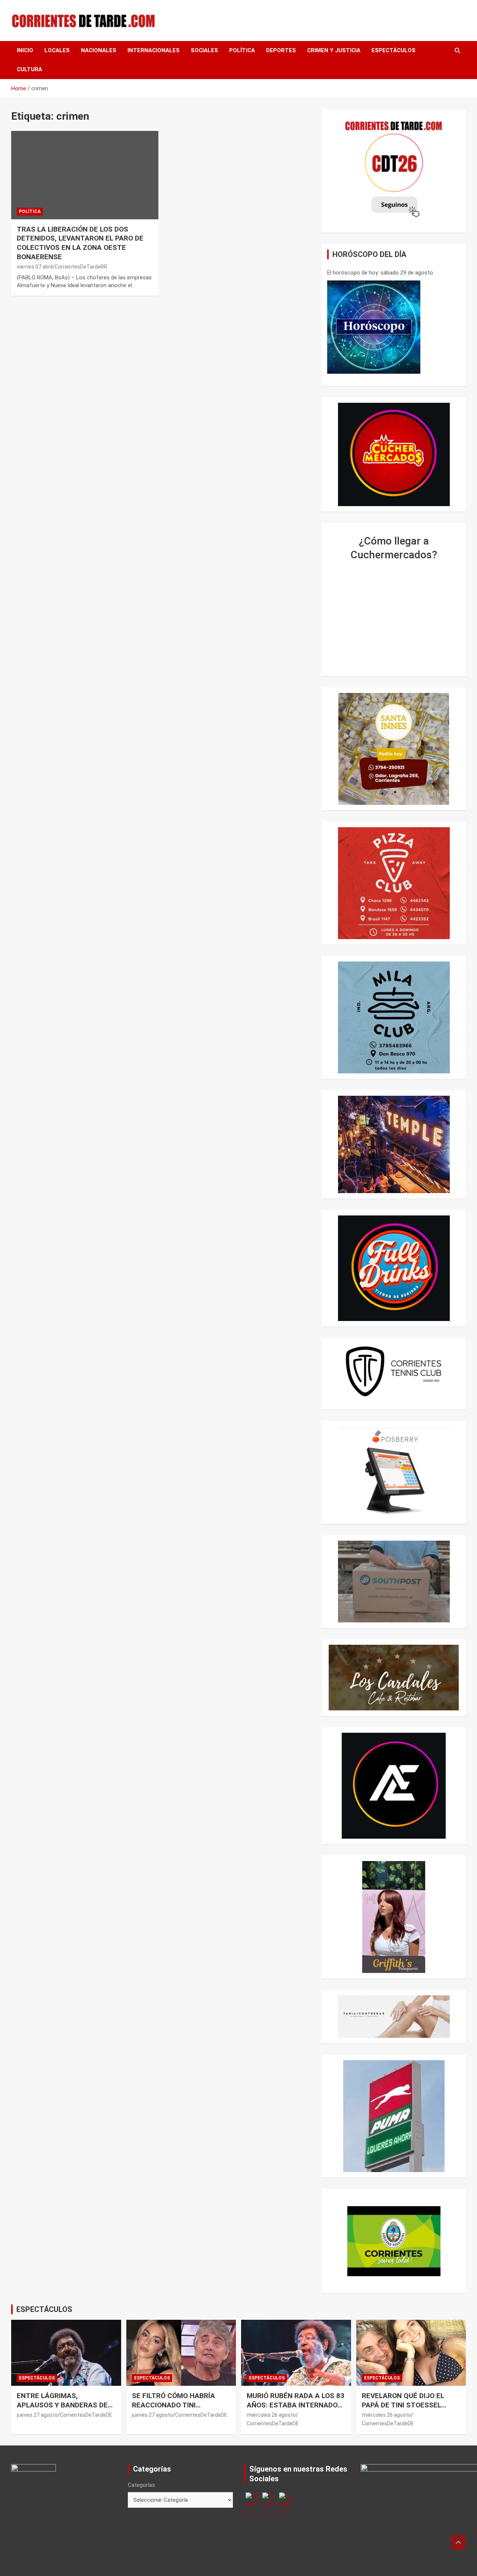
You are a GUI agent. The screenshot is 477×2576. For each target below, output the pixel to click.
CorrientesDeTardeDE (86, 2415)
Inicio (25, 50)
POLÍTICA (242, 50)
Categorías (141, 2485)
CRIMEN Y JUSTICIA (334, 50)
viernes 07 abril (35, 267)
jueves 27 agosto (37, 2415)
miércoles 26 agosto (271, 2415)
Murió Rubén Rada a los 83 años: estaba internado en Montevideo (296, 2405)
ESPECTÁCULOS (394, 50)
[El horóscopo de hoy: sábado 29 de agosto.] (374, 327)
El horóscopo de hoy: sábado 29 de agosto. (381, 273)
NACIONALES (99, 50)
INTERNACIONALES (154, 50)
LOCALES (57, 50)
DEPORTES (281, 50)
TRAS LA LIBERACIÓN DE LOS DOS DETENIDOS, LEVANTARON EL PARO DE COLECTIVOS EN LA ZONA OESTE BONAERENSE (80, 243)
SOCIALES (204, 50)
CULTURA (29, 69)
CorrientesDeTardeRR (81, 267)
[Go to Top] (458, 2542)
